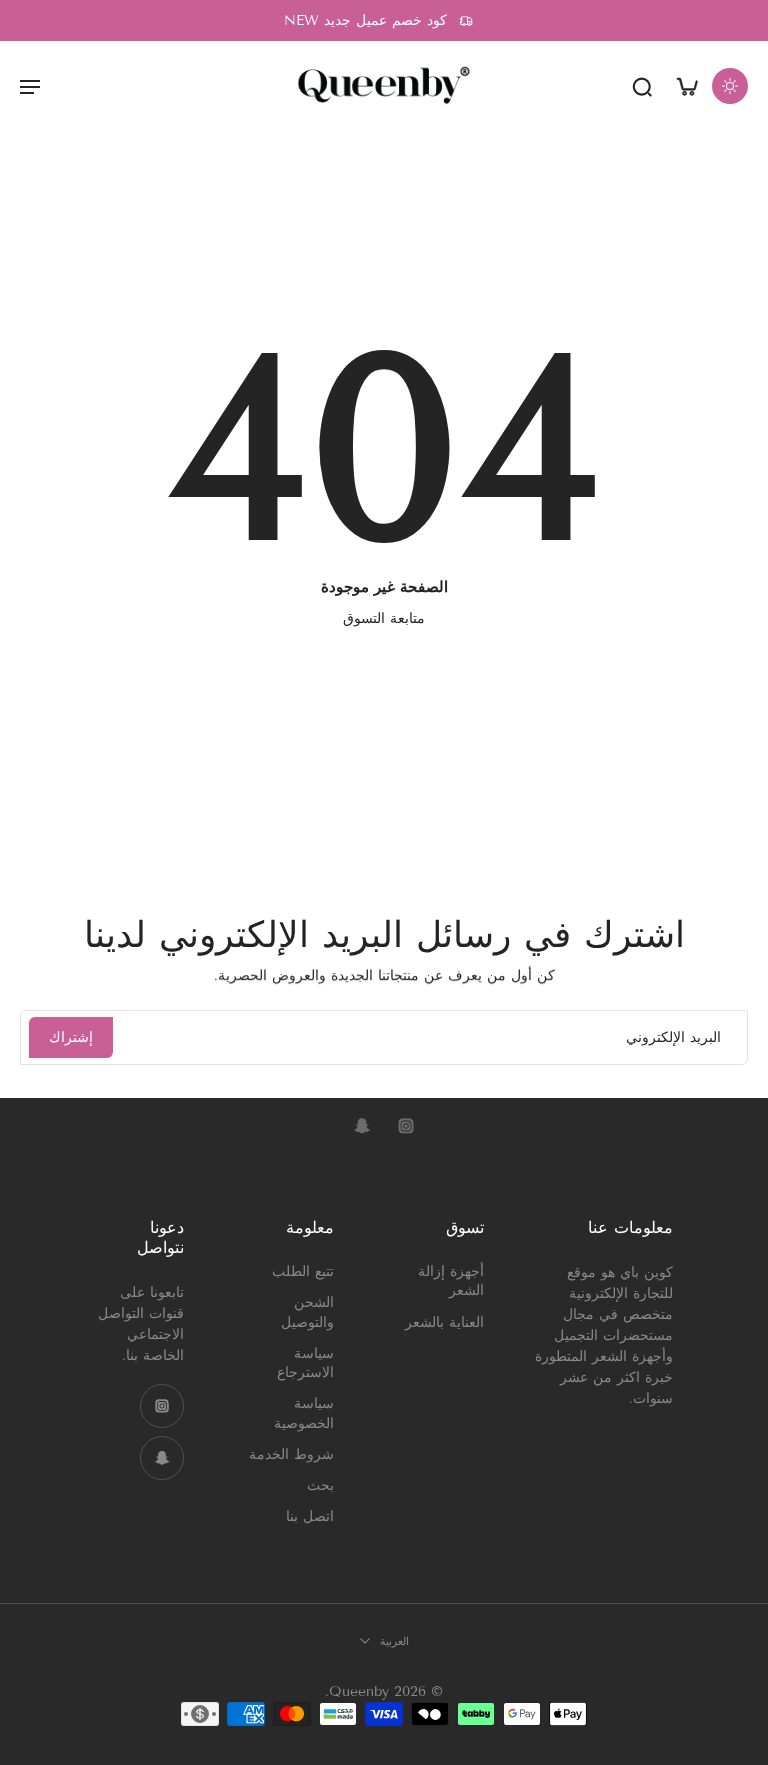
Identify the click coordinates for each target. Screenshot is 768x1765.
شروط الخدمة (291, 1453)
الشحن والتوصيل (307, 1312)
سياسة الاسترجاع (305, 1362)
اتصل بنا (310, 1516)
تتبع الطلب (303, 1271)
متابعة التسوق (384, 618)
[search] (642, 86)
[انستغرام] (406, 1126)
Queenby (359, 1691)
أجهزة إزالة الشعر (451, 1281)
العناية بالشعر (444, 1321)
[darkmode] (730, 86)
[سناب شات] (362, 1126)
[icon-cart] (686, 85)
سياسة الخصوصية (304, 1413)
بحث (320, 1485)
